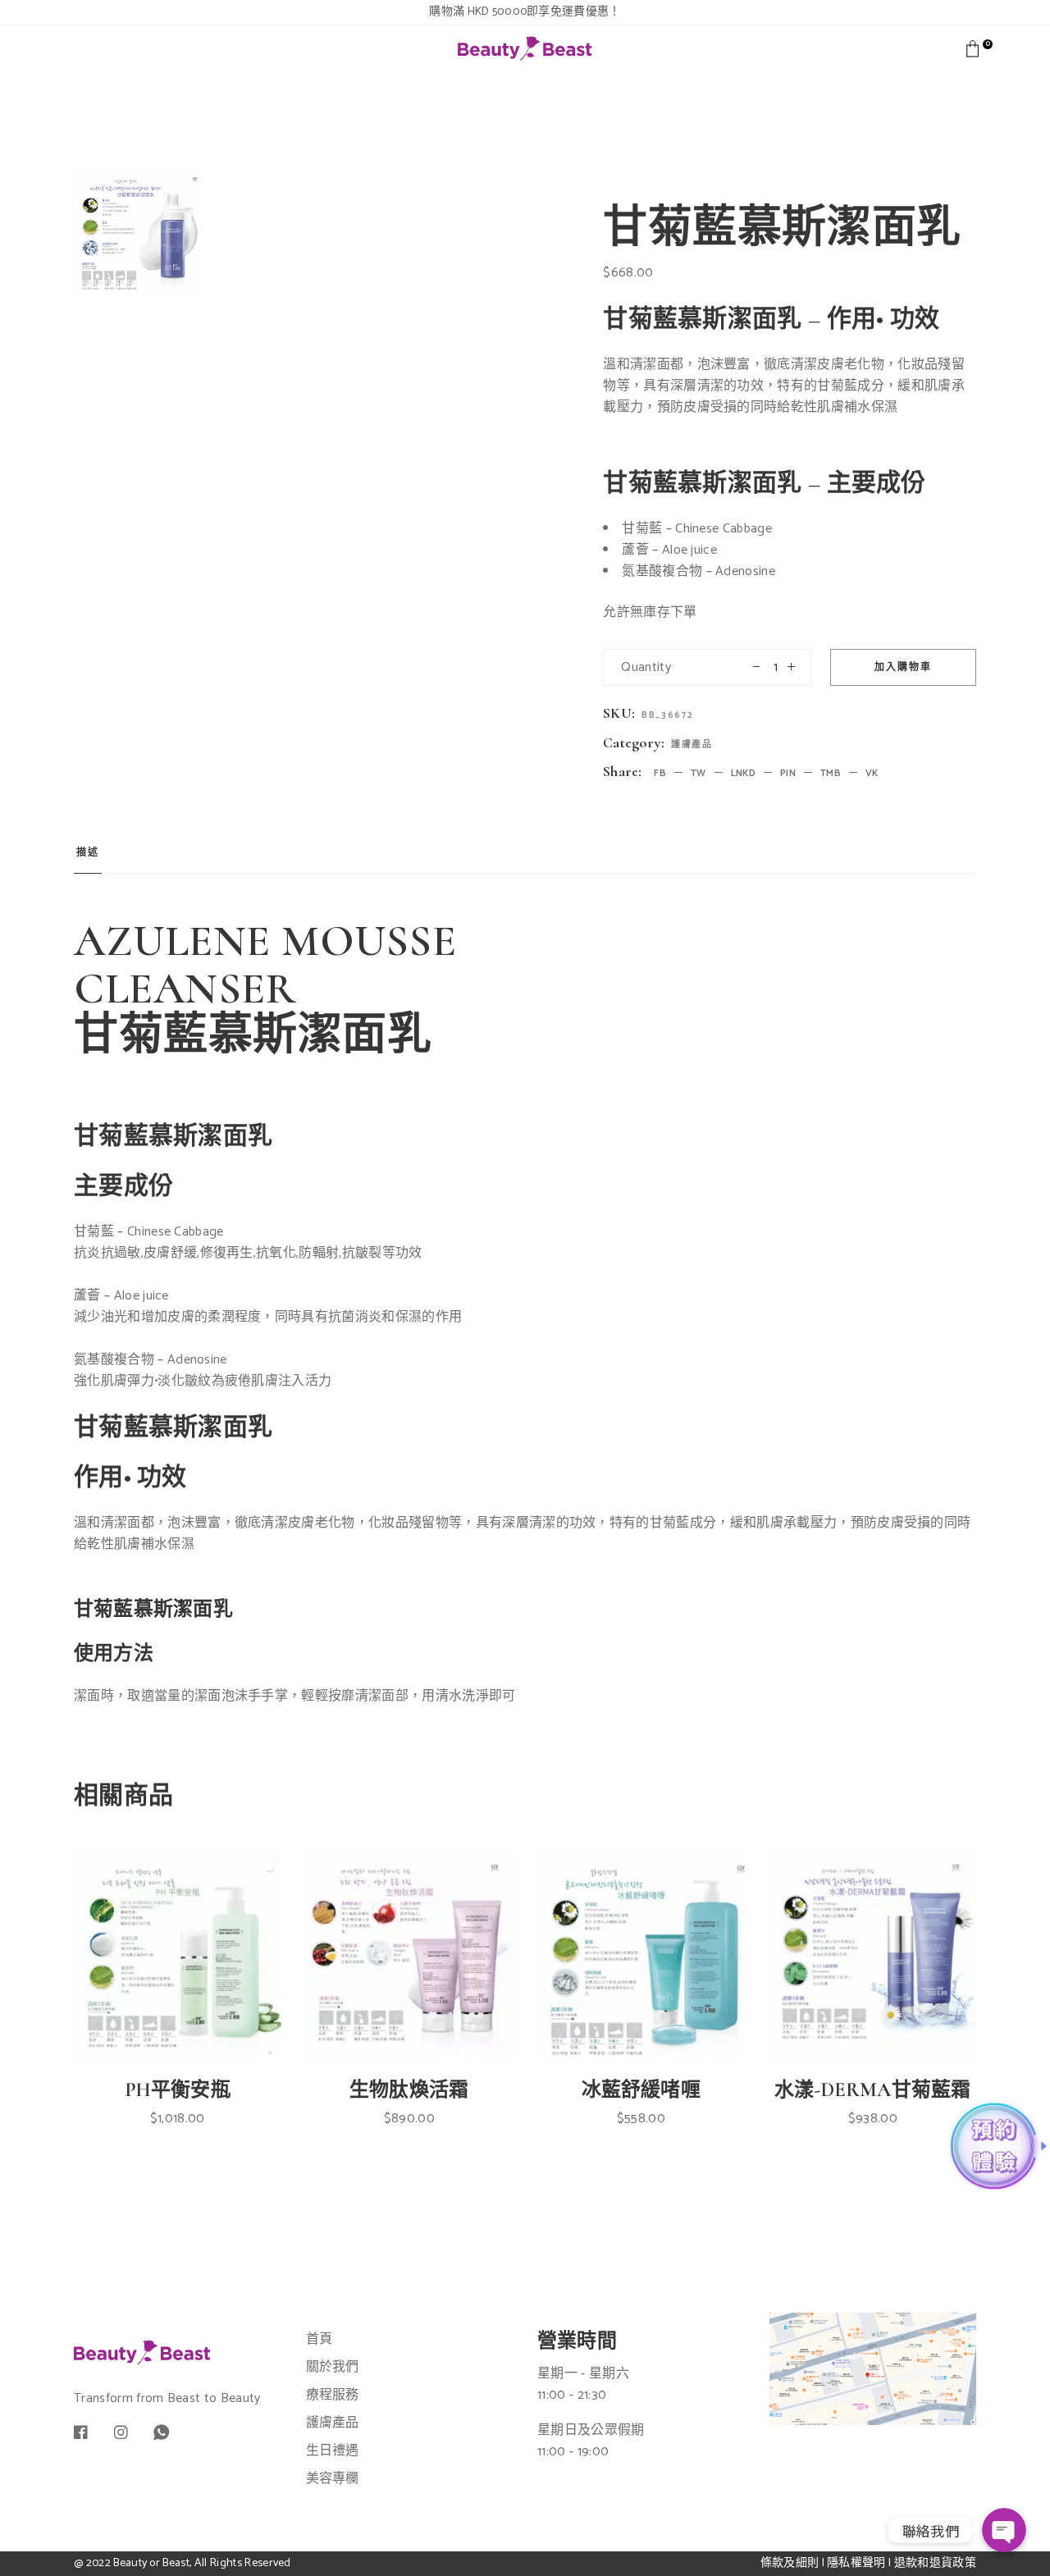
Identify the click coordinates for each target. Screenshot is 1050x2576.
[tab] (88, 858)
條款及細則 (790, 2563)
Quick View (194, 2000)
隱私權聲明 (856, 2563)
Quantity (646, 667)
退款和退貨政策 (935, 2563)
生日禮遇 (333, 2451)
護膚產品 (692, 745)
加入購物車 (903, 667)
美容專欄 (333, 2479)
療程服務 (333, 2395)
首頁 (320, 2339)
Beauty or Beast (151, 2563)
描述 (88, 853)
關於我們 (333, 2367)
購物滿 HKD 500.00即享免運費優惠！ (525, 12)
